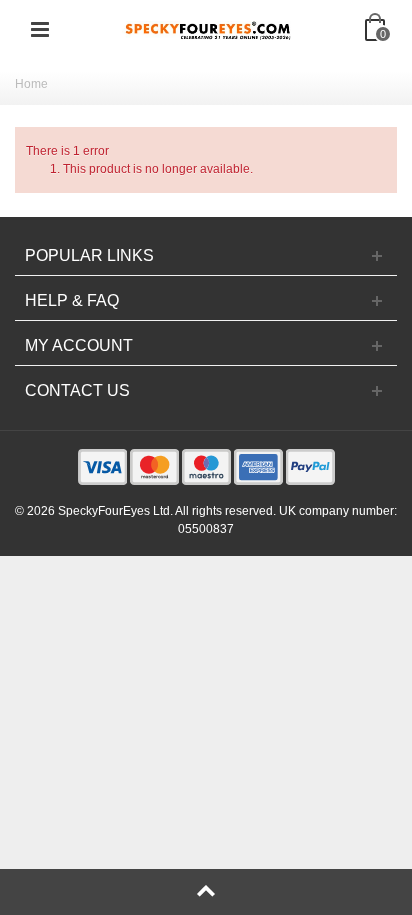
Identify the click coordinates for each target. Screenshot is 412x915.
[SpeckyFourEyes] (208, 29)
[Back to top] (206, 892)
